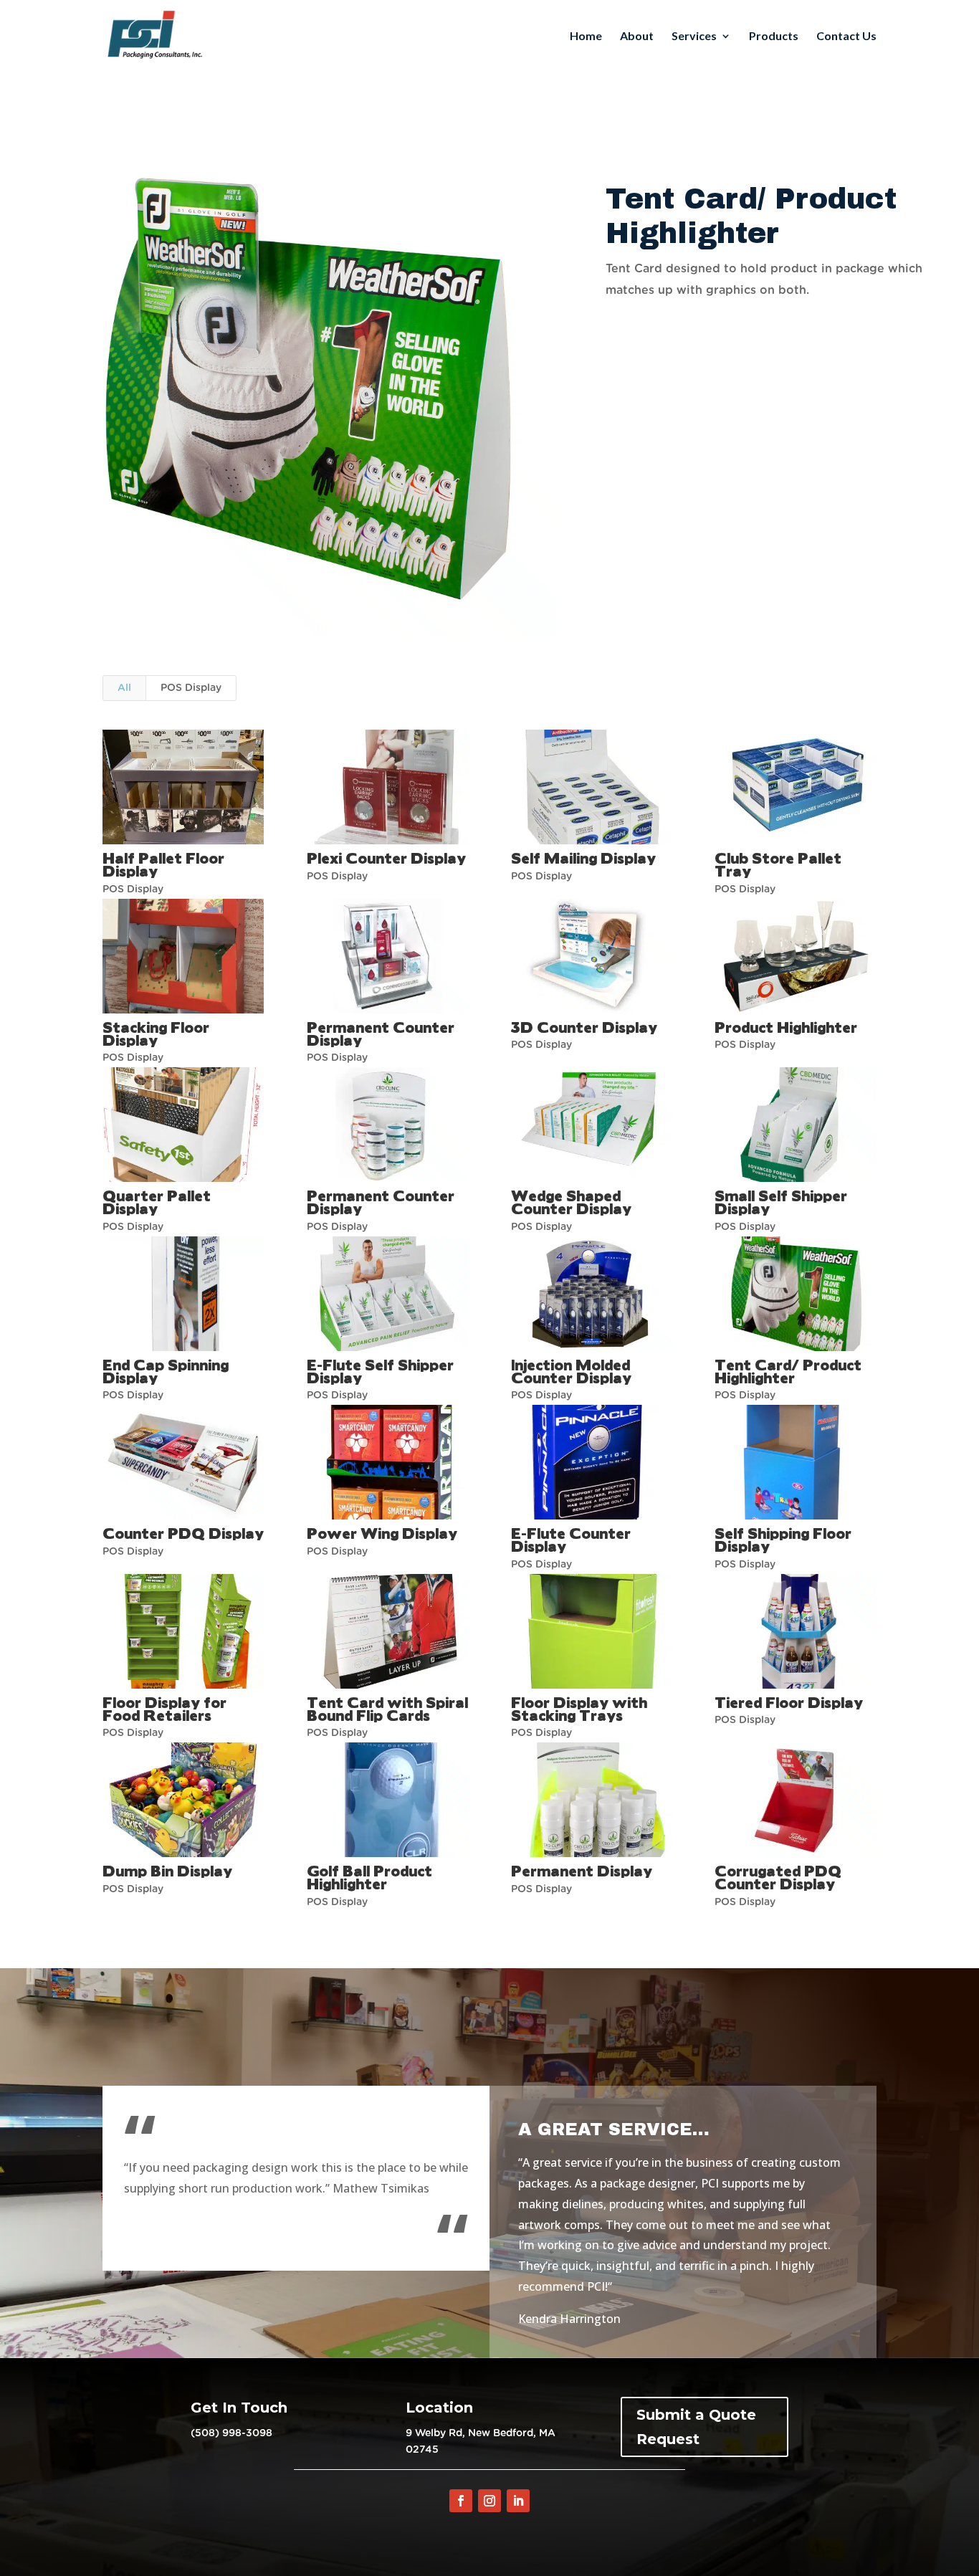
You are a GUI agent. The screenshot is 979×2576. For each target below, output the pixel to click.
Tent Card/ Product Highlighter (788, 1371)
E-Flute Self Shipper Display (380, 1371)
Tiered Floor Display (789, 1702)
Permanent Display (582, 1870)
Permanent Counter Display (381, 1033)
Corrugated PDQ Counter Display (778, 1877)
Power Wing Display (382, 1533)
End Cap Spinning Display (166, 1371)
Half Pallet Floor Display (163, 864)
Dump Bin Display (167, 1870)
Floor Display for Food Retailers (164, 1708)
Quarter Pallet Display (157, 1202)
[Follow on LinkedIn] (518, 2501)
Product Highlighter (786, 1027)
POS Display (191, 688)
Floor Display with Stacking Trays (579, 1708)
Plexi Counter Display (386, 858)
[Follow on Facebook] (461, 2501)
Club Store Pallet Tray (778, 864)
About (637, 37)
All (124, 688)
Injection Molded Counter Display (571, 1371)
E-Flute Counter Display (571, 1539)
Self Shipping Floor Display (783, 1539)
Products (774, 37)
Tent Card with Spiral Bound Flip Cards (387, 1708)
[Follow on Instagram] (489, 2501)
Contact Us (846, 37)
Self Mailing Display (583, 858)
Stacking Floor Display (156, 1033)
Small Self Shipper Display (781, 1202)
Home (586, 37)
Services (694, 37)
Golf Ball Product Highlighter (369, 1877)
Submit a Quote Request (696, 2427)
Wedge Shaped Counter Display (571, 1202)
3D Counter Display (584, 1027)
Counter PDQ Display (183, 1533)
